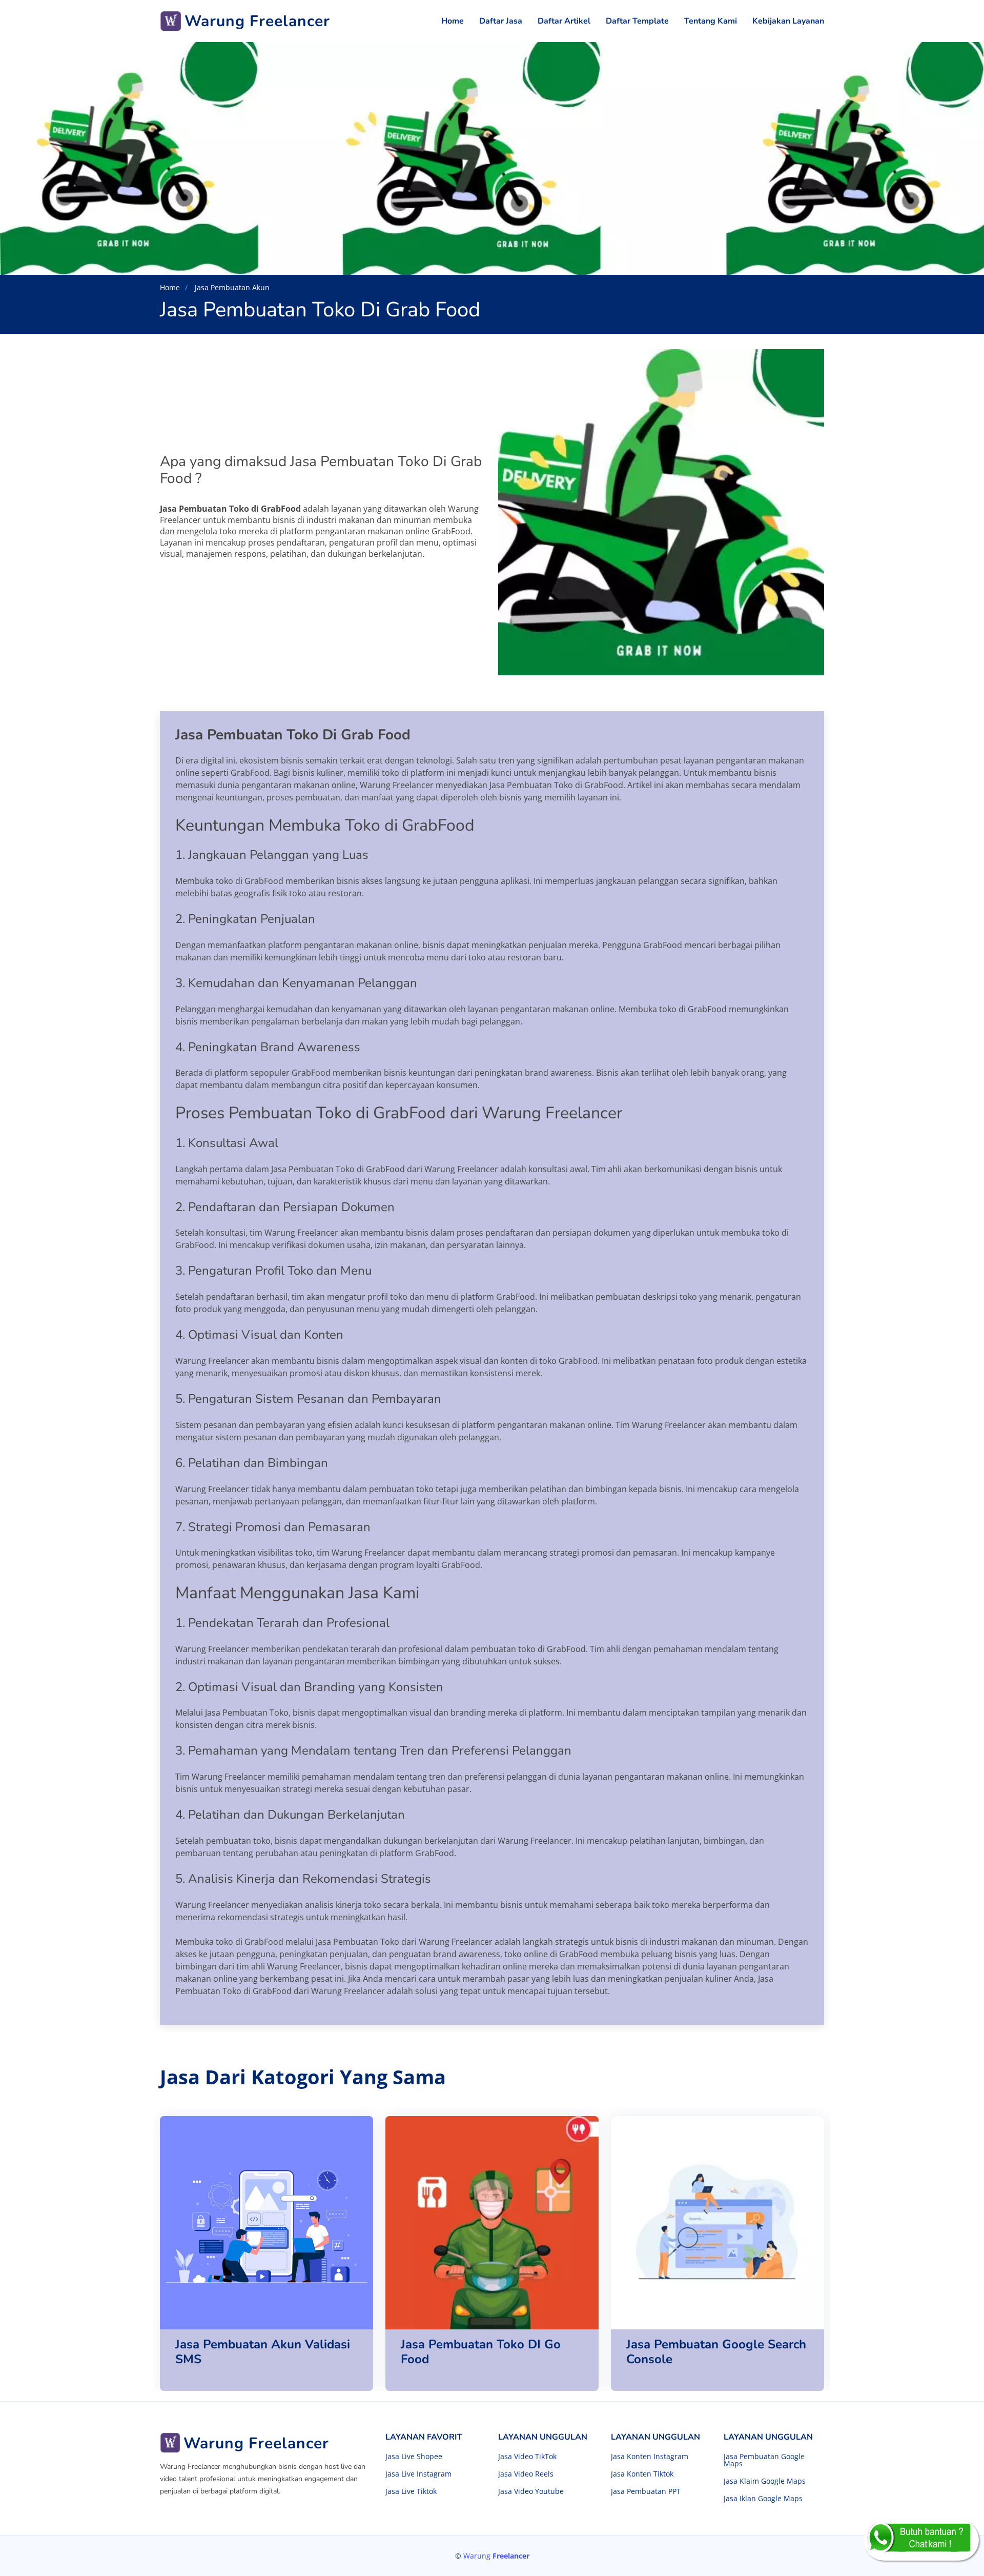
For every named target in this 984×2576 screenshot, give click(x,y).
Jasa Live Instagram (418, 2474)
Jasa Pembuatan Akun (231, 287)
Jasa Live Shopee (414, 2457)
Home (453, 21)
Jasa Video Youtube (531, 2491)
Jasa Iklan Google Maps (763, 2499)
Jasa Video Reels (526, 2474)
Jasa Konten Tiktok (642, 2474)
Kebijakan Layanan (788, 21)
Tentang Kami (711, 21)
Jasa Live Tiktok (411, 2491)
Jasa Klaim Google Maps (765, 2481)
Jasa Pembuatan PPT (646, 2491)
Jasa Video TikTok (527, 2457)
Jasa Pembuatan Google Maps (764, 2460)
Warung (496, 2556)
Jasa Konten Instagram (650, 2457)
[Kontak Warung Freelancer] (921, 2540)
